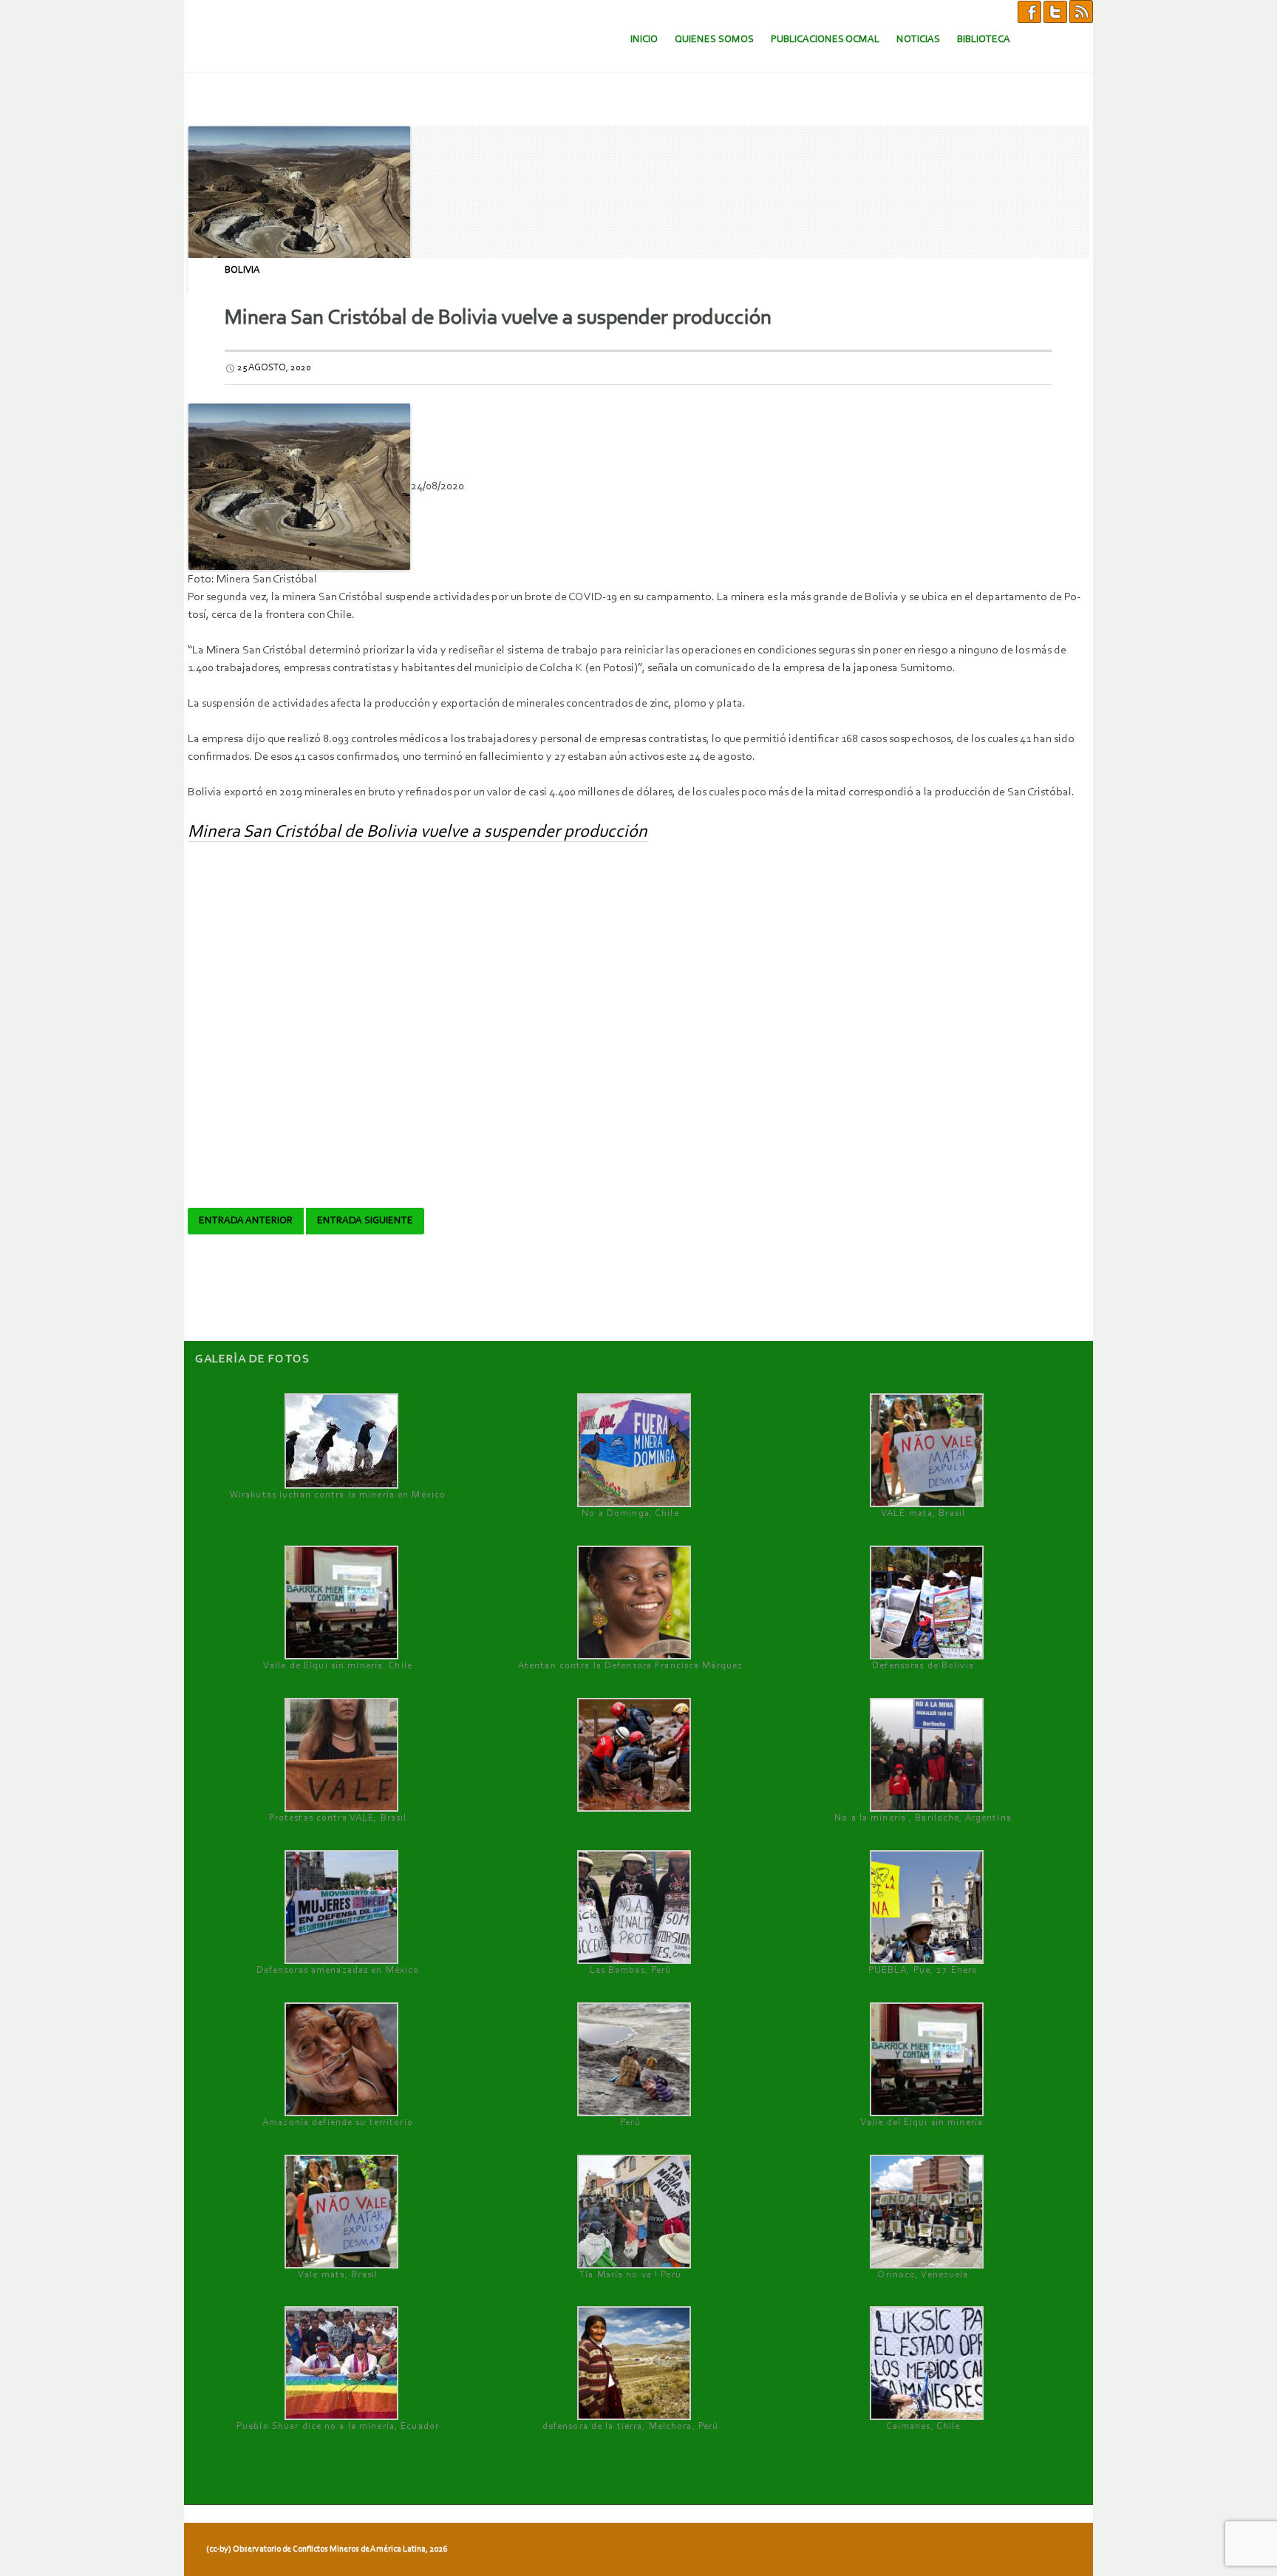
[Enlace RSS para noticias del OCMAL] (1081, 11)
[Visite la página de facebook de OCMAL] (1029, 11)
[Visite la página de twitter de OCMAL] (1055, 11)
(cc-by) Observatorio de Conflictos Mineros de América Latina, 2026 (327, 2549)
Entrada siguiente (365, 1221)
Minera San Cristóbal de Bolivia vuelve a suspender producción (418, 832)
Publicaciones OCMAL (825, 40)
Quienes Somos (714, 40)
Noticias (918, 40)
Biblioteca (984, 40)
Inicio (644, 40)
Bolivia (242, 270)
